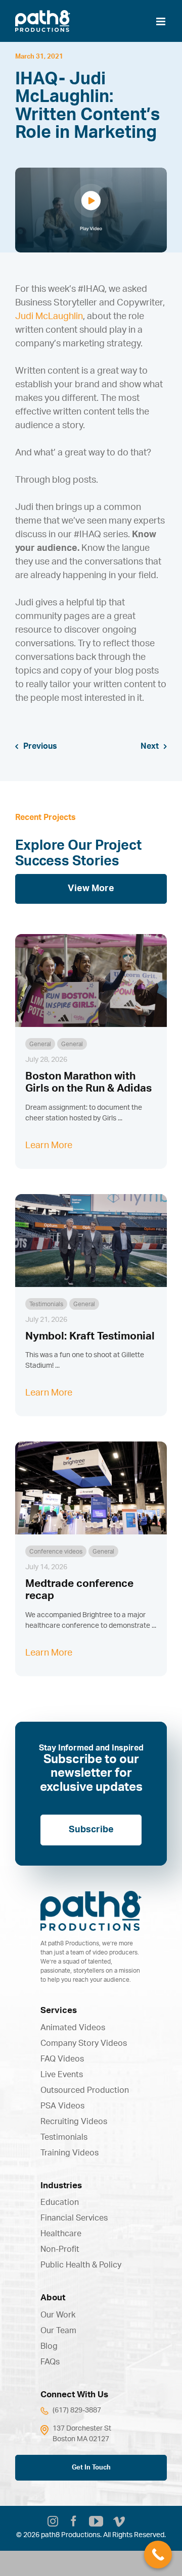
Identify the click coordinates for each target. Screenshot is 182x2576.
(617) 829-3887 (77, 2410)
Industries (61, 2185)
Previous (40, 746)
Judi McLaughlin (49, 317)
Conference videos (56, 1552)
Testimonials (46, 1304)
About (53, 2298)
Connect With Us (74, 2394)
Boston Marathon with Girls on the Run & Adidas (88, 1082)
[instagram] (53, 2523)
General (40, 1044)
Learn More (49, 1146)
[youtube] (96, 2521)
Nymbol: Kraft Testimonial (90, 1336)
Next (150, 746)
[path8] (91, 1896)
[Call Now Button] (158, 2555)
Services (59, 2010)
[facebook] (74, 2523)
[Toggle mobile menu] (162, 21)
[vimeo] (119, 2523)
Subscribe (91, 1830)
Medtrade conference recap (79, 1590)
